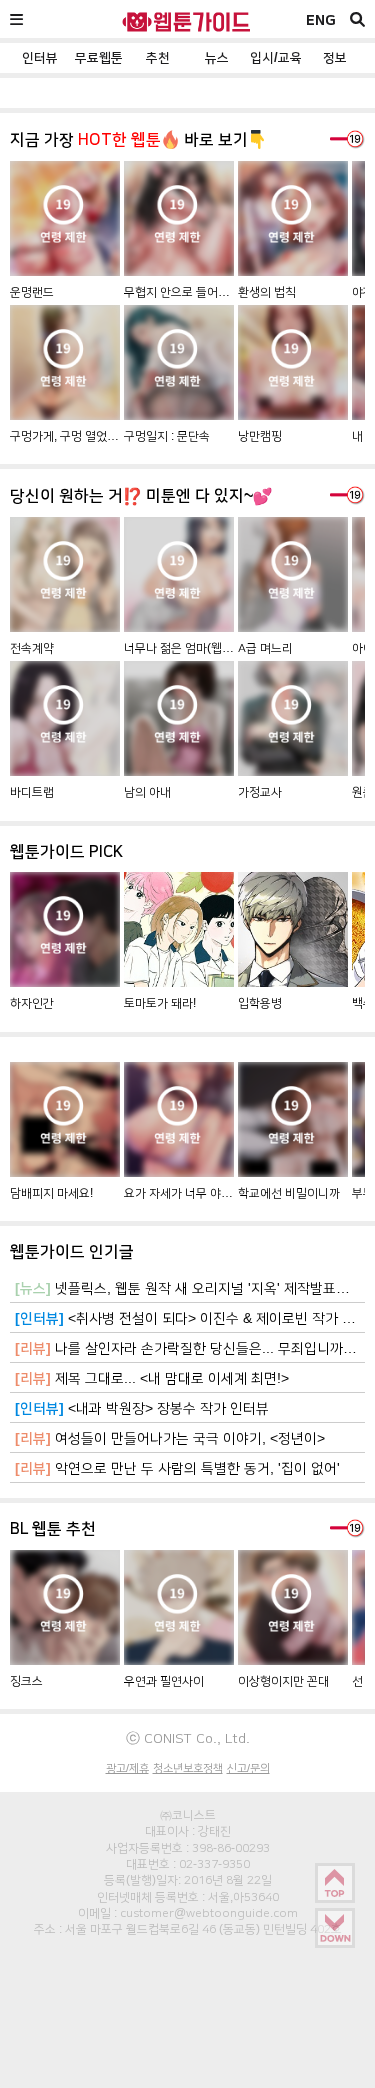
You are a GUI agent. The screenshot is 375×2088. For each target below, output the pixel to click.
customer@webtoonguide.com (209, 1913)
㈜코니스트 (188, 1815)
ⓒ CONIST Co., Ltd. (188, 1738)
